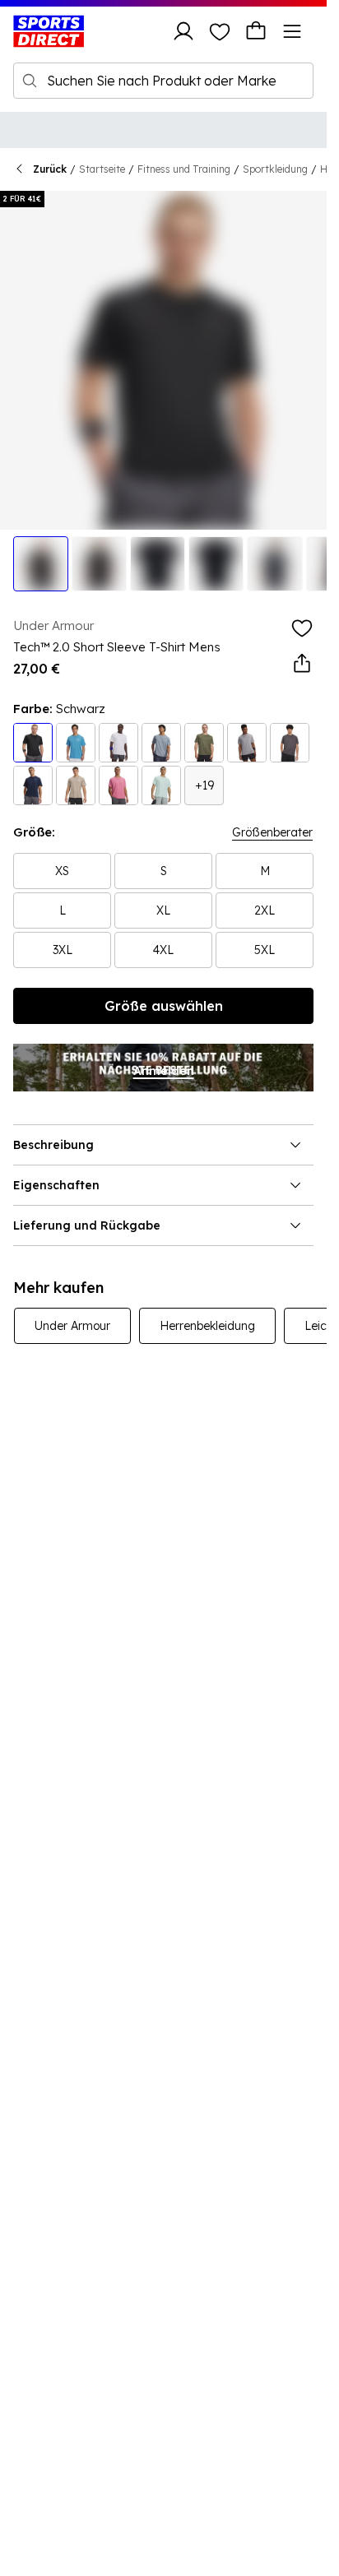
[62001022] (33, 785)
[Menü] (292, 31)
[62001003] (33, 743)
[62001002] (247, 743)
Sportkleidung (275, 169)
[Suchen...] (30, 81)
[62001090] (118, 785)
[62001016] (161, 785)
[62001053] (161, 743)
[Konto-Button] (183, 31)
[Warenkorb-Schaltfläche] (256, 31)
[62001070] (76, 785)
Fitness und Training (184, 169)
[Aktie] (302, 664)
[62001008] (76, 743)
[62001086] (118, 743)
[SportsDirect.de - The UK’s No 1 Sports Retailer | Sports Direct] (49, 31)
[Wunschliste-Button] (220, 31)
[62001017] (204, 743)
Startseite (102, 169)
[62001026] (290, 743)
